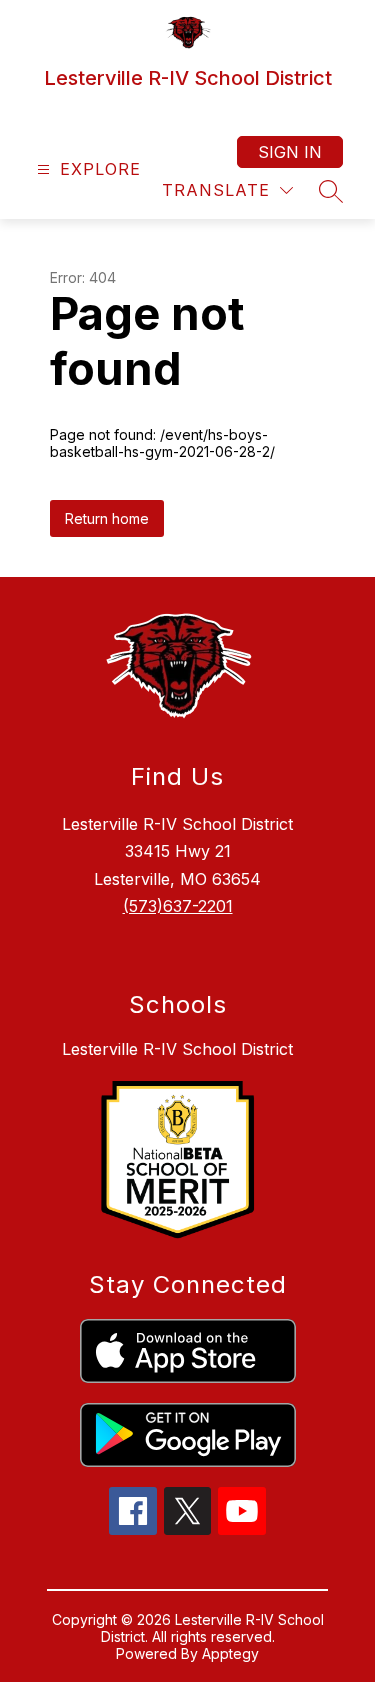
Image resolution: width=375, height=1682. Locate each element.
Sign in (290, 152)
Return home (107, 518)
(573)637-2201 (178, 906)
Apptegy (230, 1653)
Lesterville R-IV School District (177, 1049)
